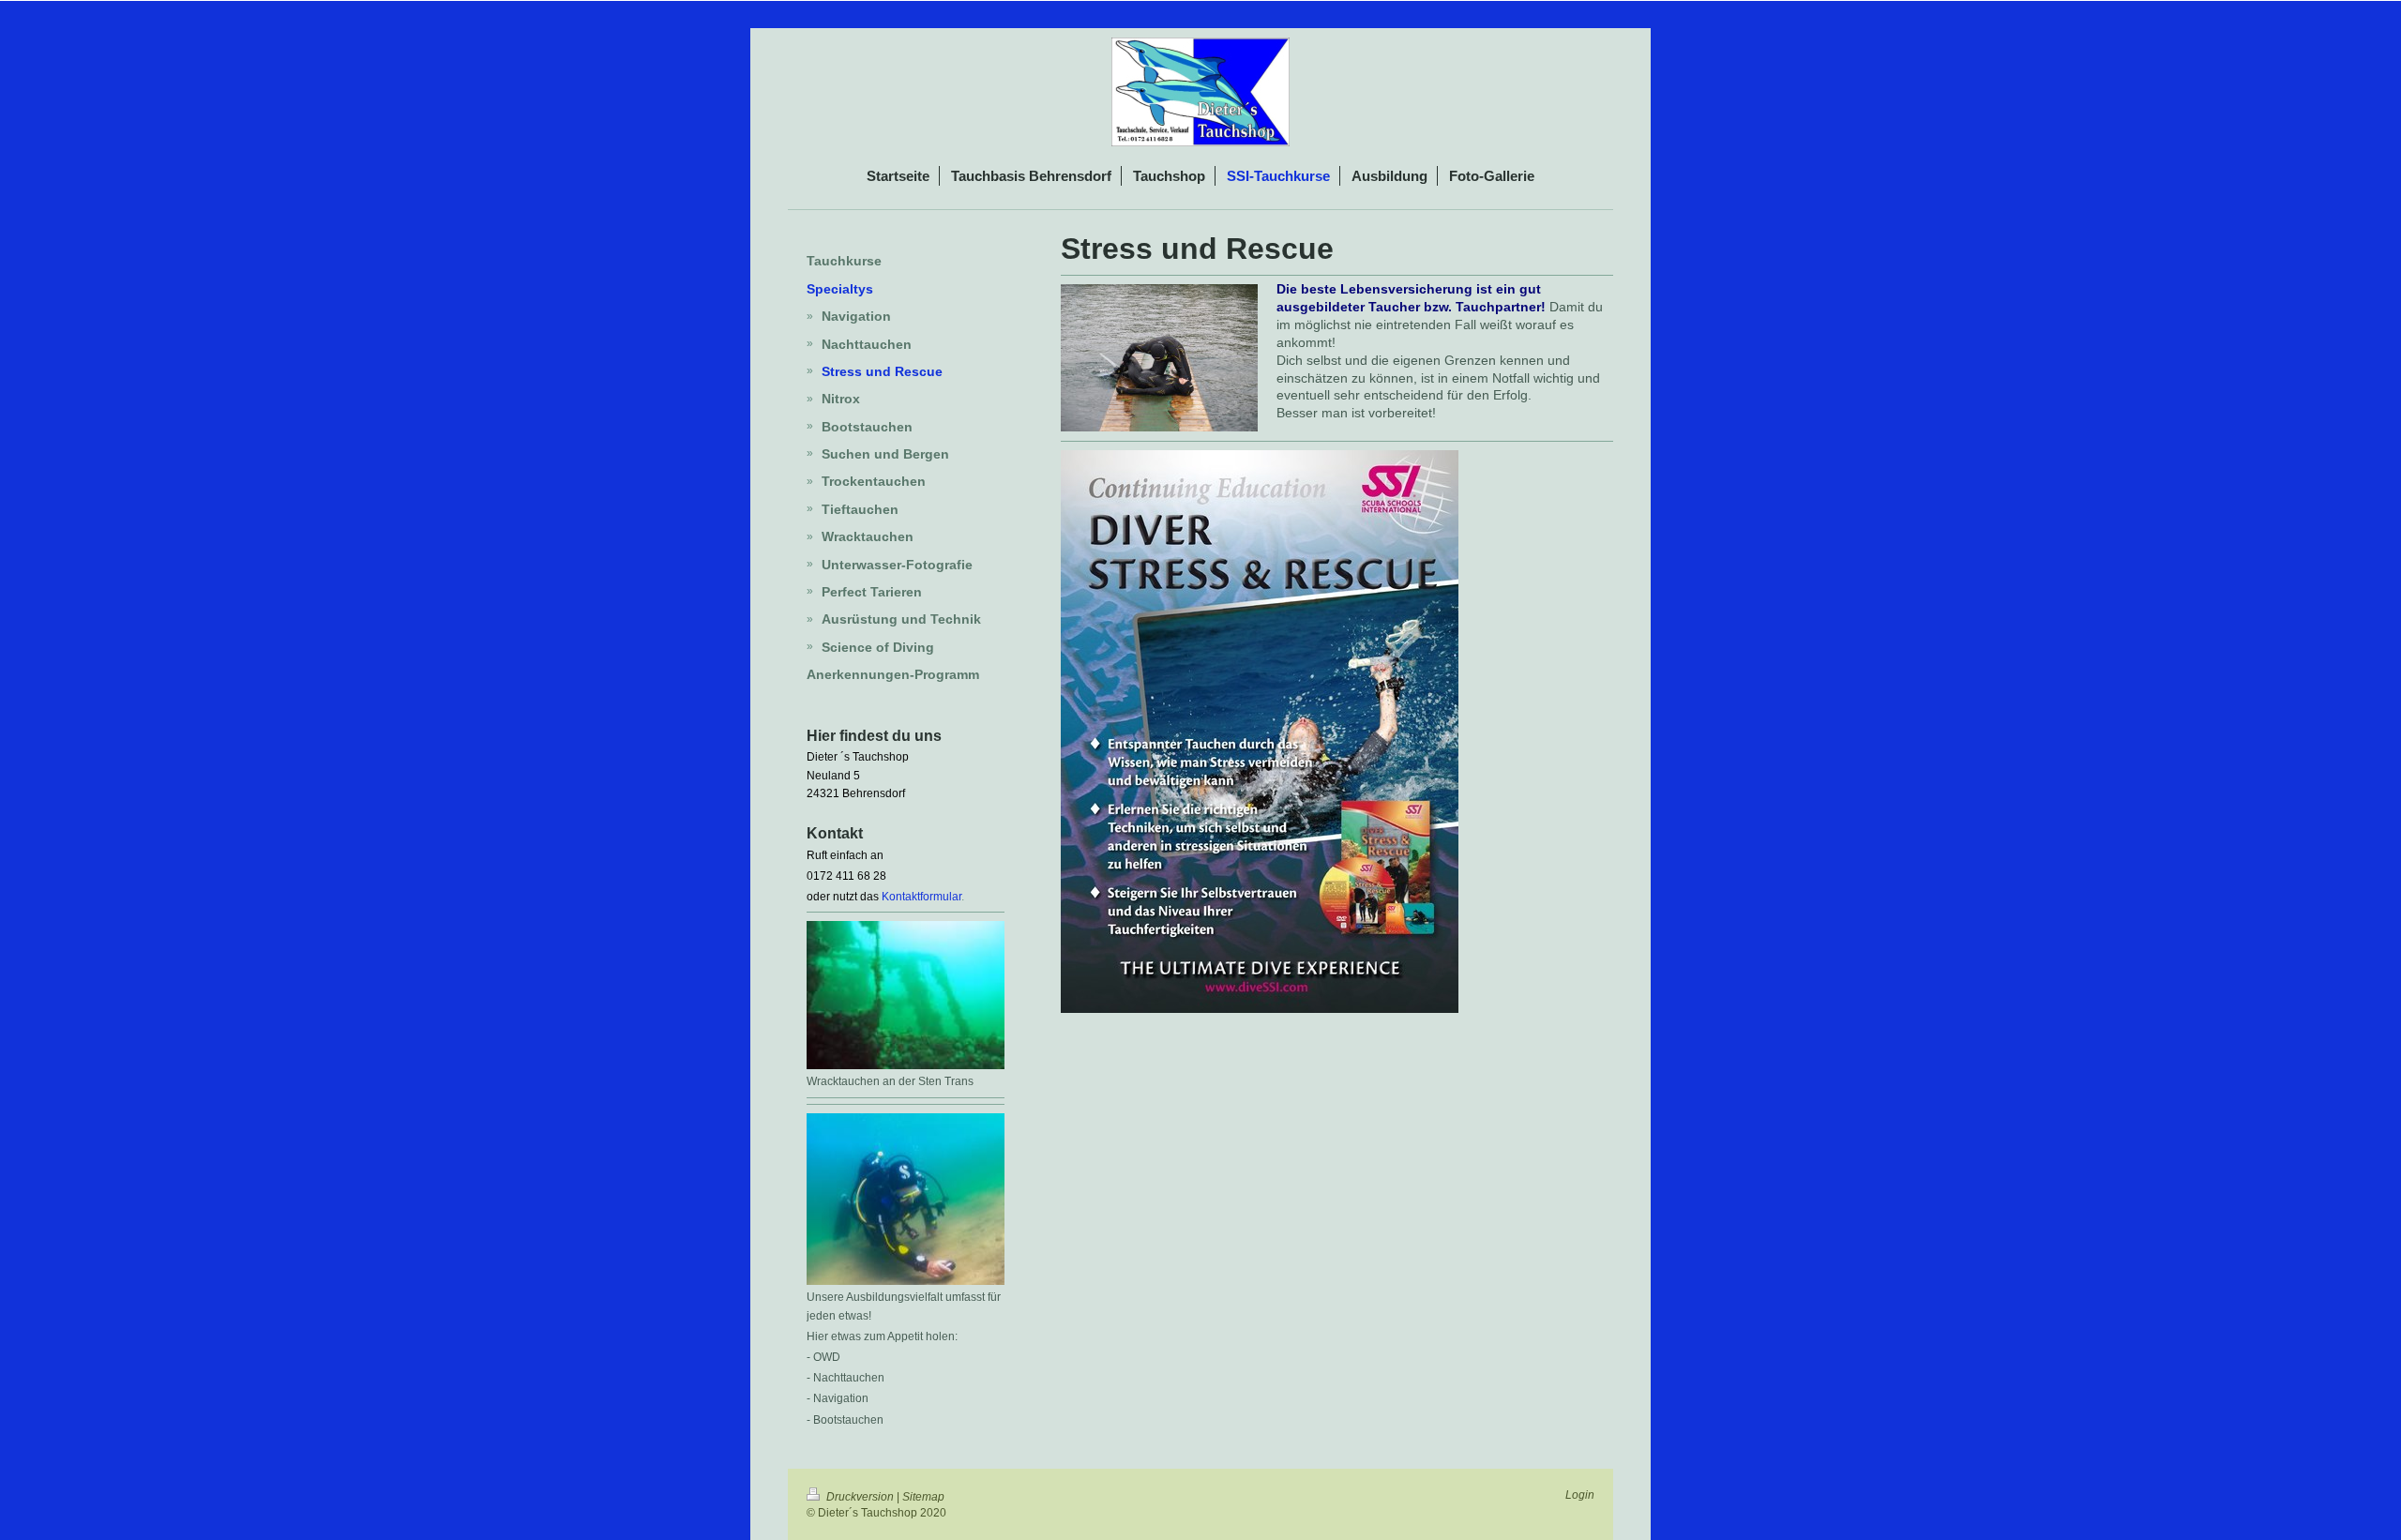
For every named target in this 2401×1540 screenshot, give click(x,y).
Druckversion (860, 1497)
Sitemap (923, 1497)
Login (1580, 1495)
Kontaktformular (921, 897)
